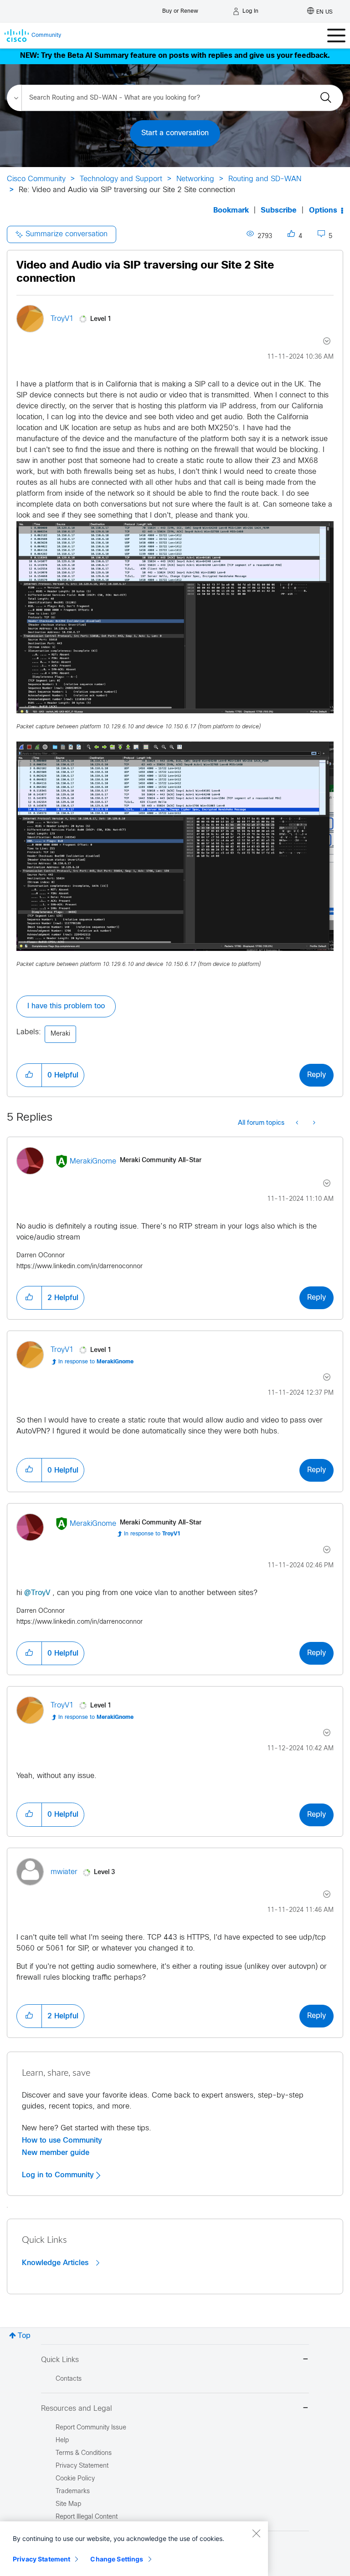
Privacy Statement (41, 2559)
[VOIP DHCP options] (313, 1123)
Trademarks (73, 2492)
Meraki (60, 1034)
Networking (195, 179)
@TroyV (37, 1593)
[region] (134, 2549)
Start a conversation (175, 133)
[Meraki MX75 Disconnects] (298, 1123)
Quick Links (60, 2360)
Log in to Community (59, 2175)
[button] (29, 1075)
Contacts (69, 2379)
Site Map (68, 2504)
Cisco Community (36, 179)
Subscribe (279, 211)
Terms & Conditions (84, 2453)
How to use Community (62, 2140)
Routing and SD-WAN (265, 179)
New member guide (56, 2153)
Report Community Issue (91, 2428)
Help (62, 2441)
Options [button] (323, 211)
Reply (317, 1075)
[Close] (256, 2533)
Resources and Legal (77, 2409)
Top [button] (24, 2336)
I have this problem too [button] (66, 1006)
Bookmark (231, 211)
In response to (96, 1362)
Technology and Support (121, 179)
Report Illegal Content (87, 2517)
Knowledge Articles (56, 2263)
